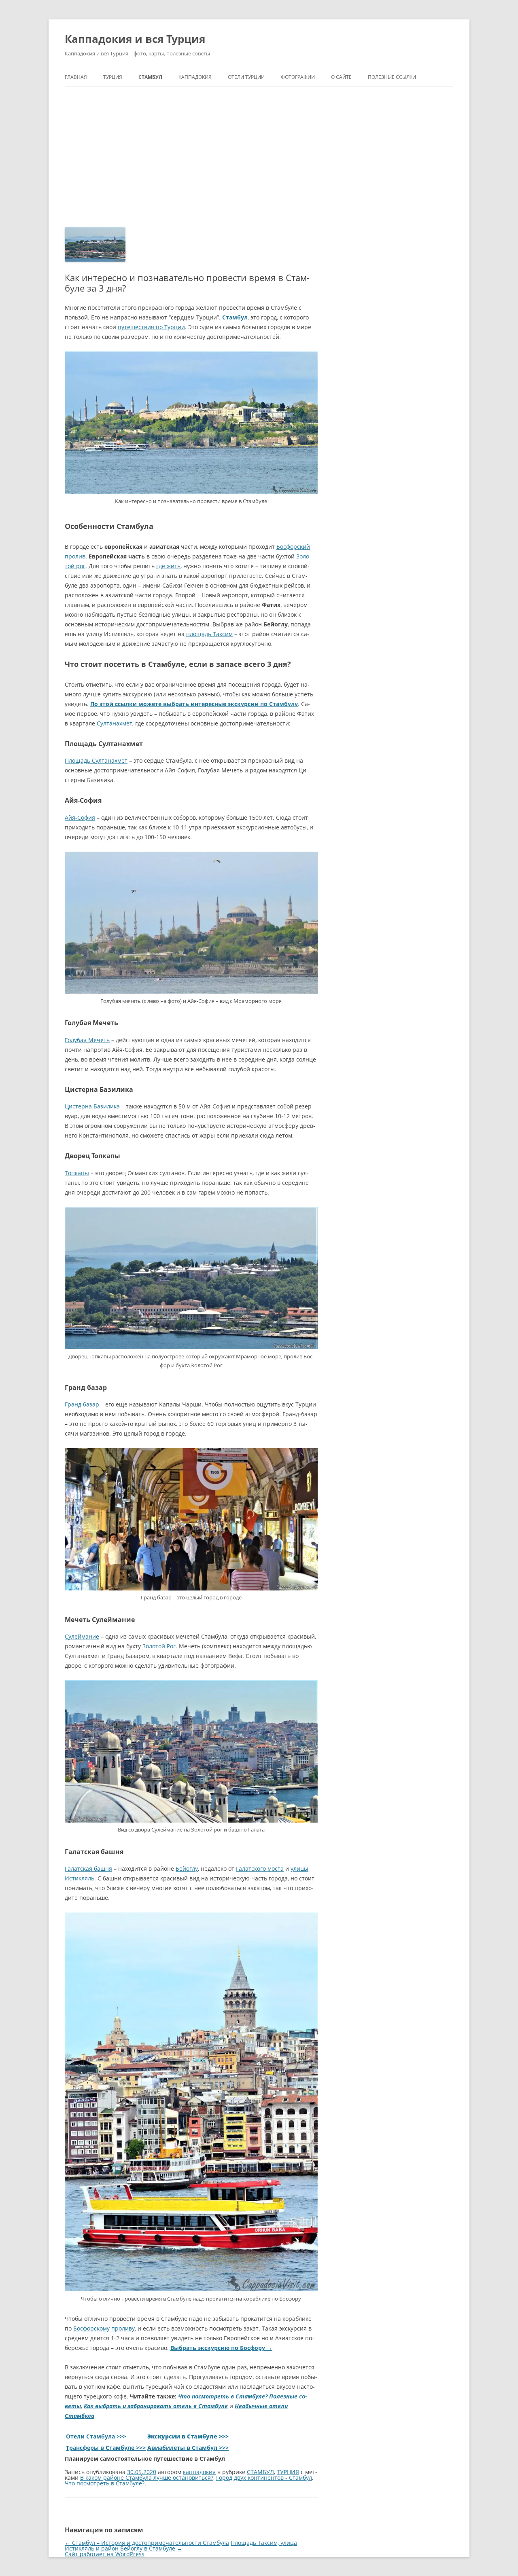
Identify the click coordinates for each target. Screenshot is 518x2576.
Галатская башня (88, 1869)
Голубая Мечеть (87, 1040)
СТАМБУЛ (150, 77)
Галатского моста (260, 1869)
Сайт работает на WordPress (105, 2554)
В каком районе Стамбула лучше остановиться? (147, 2478)
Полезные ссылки (392, 77)
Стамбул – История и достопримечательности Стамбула (147, 2543)
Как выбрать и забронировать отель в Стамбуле (156, 2406)
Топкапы (77, 1173)
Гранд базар (82, 1404)
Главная (76, 77)
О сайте (341, 77)
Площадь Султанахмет (96, 760)
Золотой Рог (159, 1646)
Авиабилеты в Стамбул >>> (188, 2448)
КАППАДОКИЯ (195, 77)
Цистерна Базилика (92, 1106)
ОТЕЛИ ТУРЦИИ (246, 77)
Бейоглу (187, 1869)
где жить (168, 566)
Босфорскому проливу (104, 2328)
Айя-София (80, 817)
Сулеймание (82, 1636)
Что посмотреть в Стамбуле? (105, 2483)
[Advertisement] (259, 147)
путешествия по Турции (151, 327)
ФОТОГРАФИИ (298, 77)
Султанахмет (115, 723)
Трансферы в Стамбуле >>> (106, 2448)
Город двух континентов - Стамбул (264, 2478)
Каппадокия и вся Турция (135, 39)
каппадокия (199, 2472)
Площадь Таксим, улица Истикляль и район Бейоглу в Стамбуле (181, 2545)
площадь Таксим (209, 634)
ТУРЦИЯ (113, 77)
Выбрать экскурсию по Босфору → (221, 2348)
